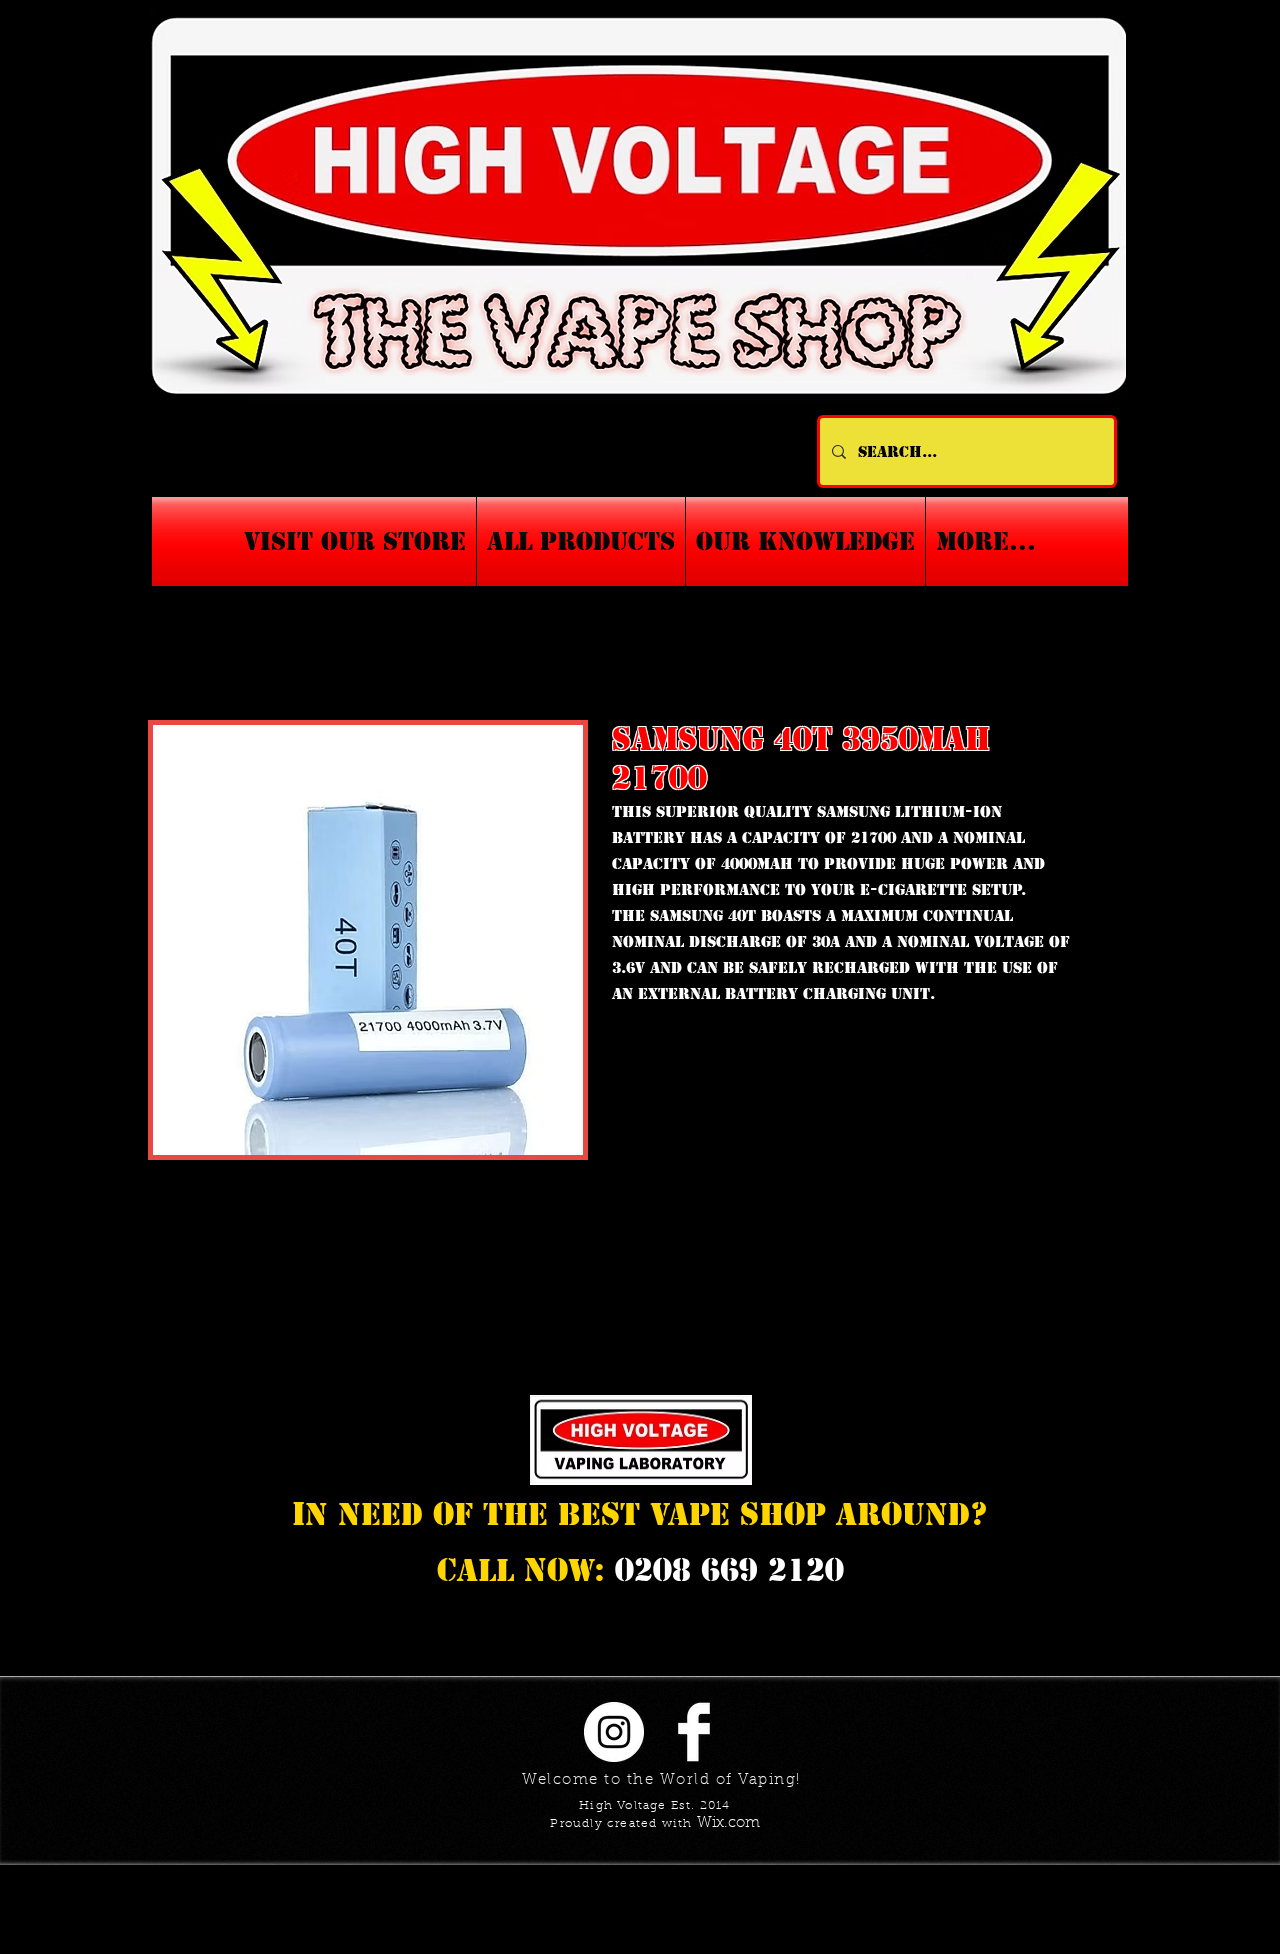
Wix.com (728, 1823)
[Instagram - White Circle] (614, 1732)
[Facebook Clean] (694, 1732)
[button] (805, 541)
